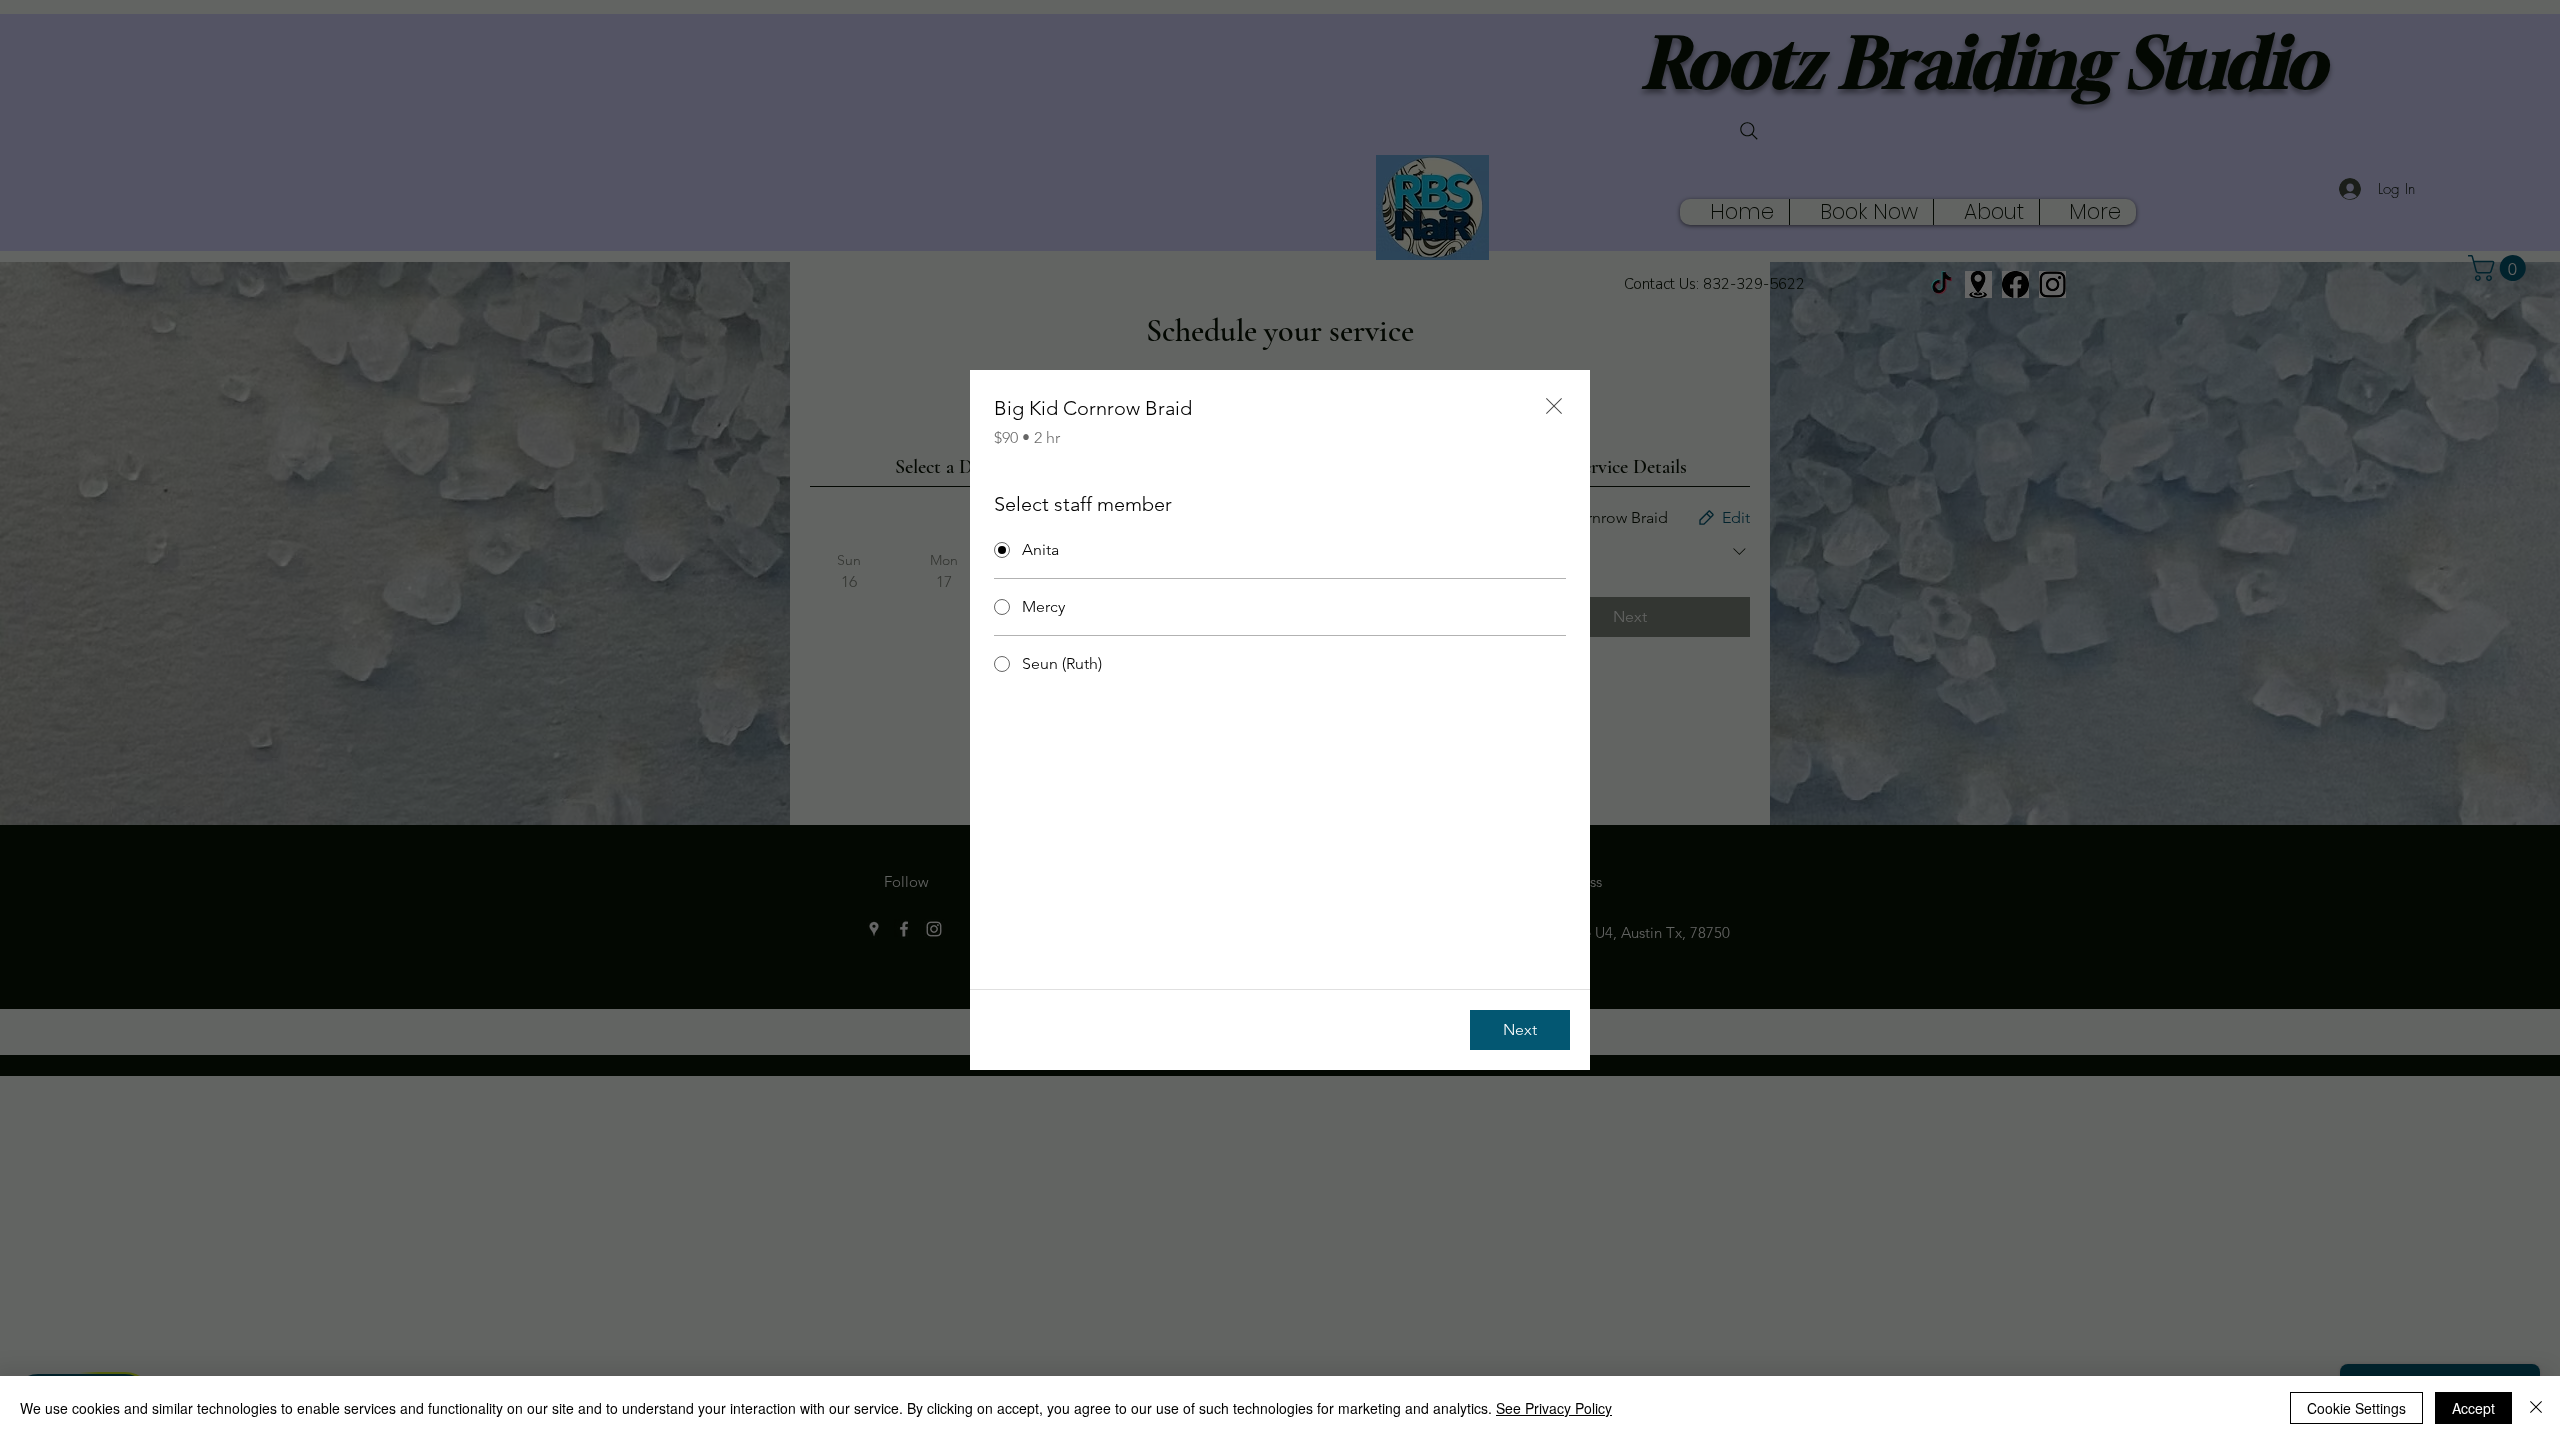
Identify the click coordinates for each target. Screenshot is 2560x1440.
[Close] (2536, 1408)
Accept (2473, 1408)
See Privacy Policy (1554, 1408)
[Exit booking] (1554, 406)
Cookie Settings (2356, 1408)
